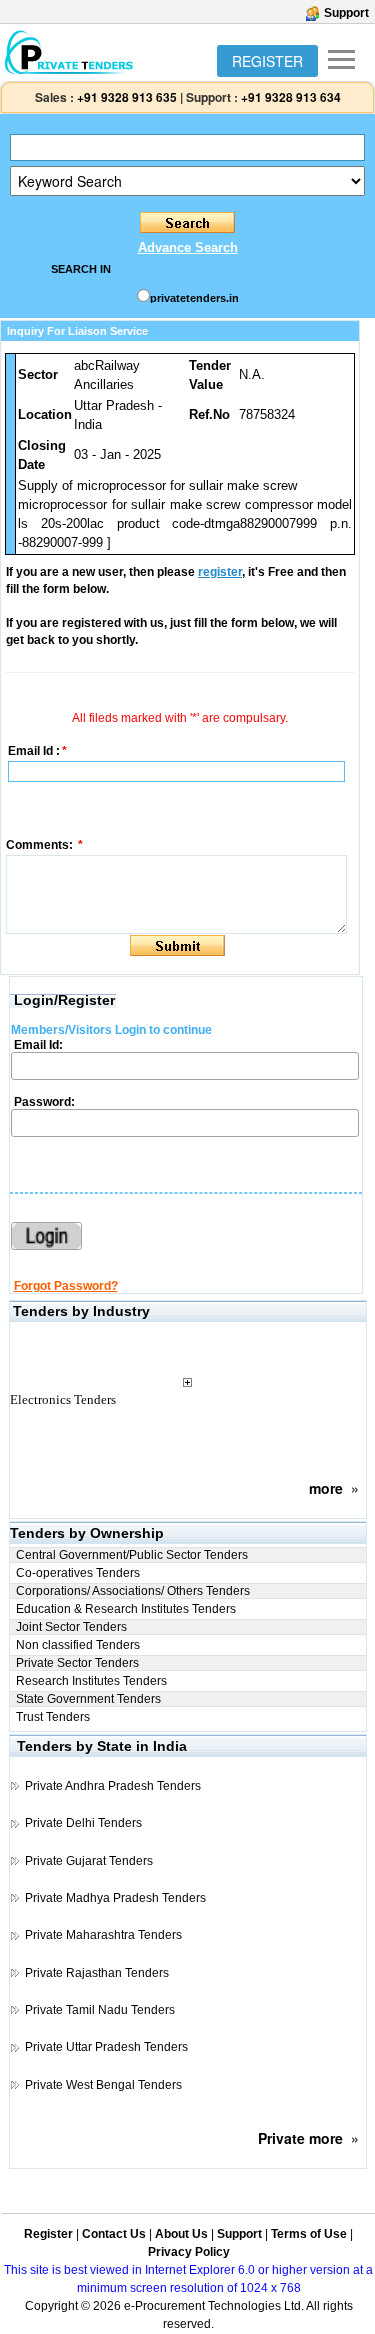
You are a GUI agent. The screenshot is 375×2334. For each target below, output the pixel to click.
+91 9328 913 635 (125, 97)
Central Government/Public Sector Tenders (132, 1555)
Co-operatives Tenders (78, 1573)
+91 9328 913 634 (291, 97)
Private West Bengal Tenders (103, 2085)
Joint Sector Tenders (71, 1627)
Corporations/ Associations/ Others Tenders (133, 1591)
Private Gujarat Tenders (89, 1861)
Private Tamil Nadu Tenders (100, 2010)
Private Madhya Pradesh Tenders (115, 1898)
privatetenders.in (194, 298)
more (326, 1488)
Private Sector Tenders (77, 1663)
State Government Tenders (88, 1699)
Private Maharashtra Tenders (103, 1935)
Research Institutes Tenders (91, 1681)
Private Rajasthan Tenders (97, 1973)
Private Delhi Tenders (83, 1823)
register (220, 572)
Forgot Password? (66, 1286)
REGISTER (267, 61)
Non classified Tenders (78, 1645)
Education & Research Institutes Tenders (126, 1609)
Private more (300, 2138)
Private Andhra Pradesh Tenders (113, 1786)
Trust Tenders (53, 1717)
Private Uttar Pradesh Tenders (106, 2047)
